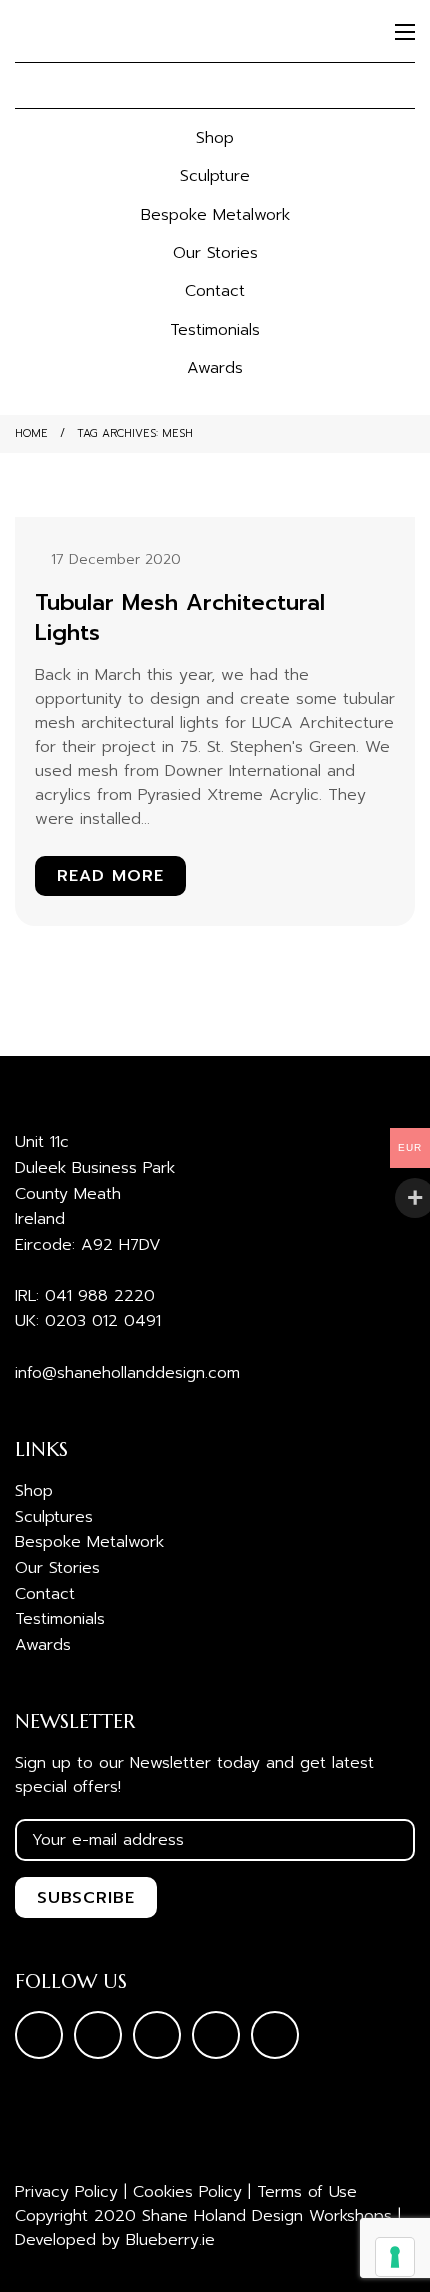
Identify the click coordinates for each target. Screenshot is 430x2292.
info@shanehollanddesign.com (127, 1373)
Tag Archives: (135, 433)
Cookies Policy (187, 2192)
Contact (215, 291)
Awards (215, 368)
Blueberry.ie (170, 2240)
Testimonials (215, 330)
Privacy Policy (66, 2192)
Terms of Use (307, 2192)
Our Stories (215, 253)
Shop (215, 138)
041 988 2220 (100, 1296)
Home (31, 433)
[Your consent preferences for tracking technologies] (395, 2257)
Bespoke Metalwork (215, 215)
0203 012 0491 (103, 1321)
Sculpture (215, 176)
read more (110, 876)
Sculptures (54, 1517)
